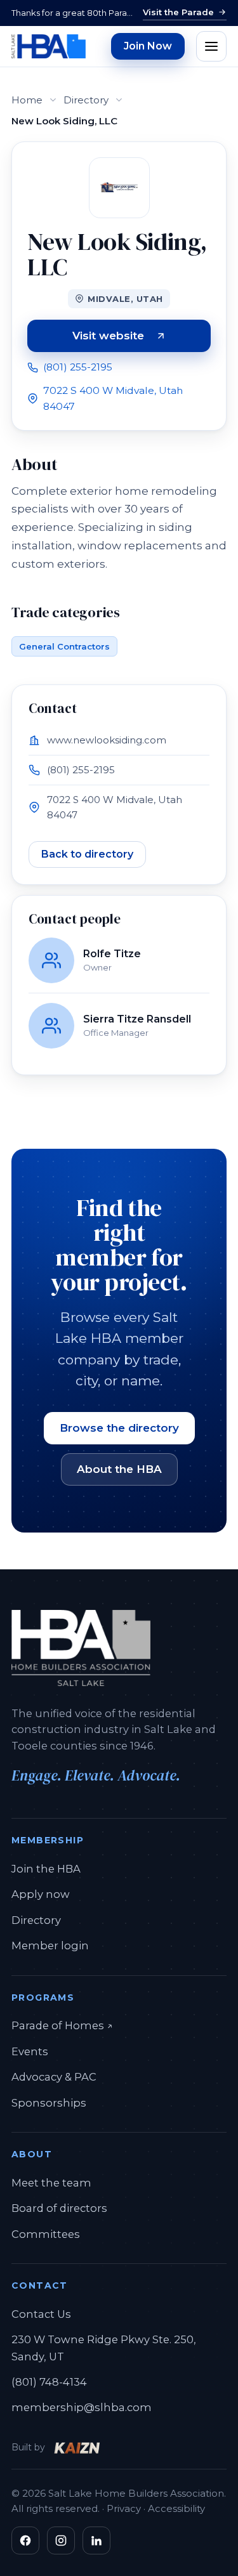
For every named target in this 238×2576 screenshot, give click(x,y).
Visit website (142, 338)
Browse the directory (119, 1428)
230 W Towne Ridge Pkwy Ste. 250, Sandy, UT (104, 2348)
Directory (86, 100)
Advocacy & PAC (54, 2077)
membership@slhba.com (82, 2407)
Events (30, 2051)
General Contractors (64, 646)
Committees (46, 2234)
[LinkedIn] (96, 2540)
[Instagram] (61, 2540)
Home (27, 100)
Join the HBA (46, 1869)
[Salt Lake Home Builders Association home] (49, 46)
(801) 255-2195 (78, 367)
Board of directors (59, 2208)
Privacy (124, 2508)
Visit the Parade (178, 12)
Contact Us (41, 2314)
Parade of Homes (62, 2025)
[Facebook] (25, 2540)
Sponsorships (49, 2103)
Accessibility (176, 2508)
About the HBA (119, 1469)
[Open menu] (211, 46)
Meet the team (51, 2183)
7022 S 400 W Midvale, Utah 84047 (113, 398)
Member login (50, 1945)
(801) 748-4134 (49, 2382)
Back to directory (87, 854)
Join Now (148, 46)
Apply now (41, 1894)
